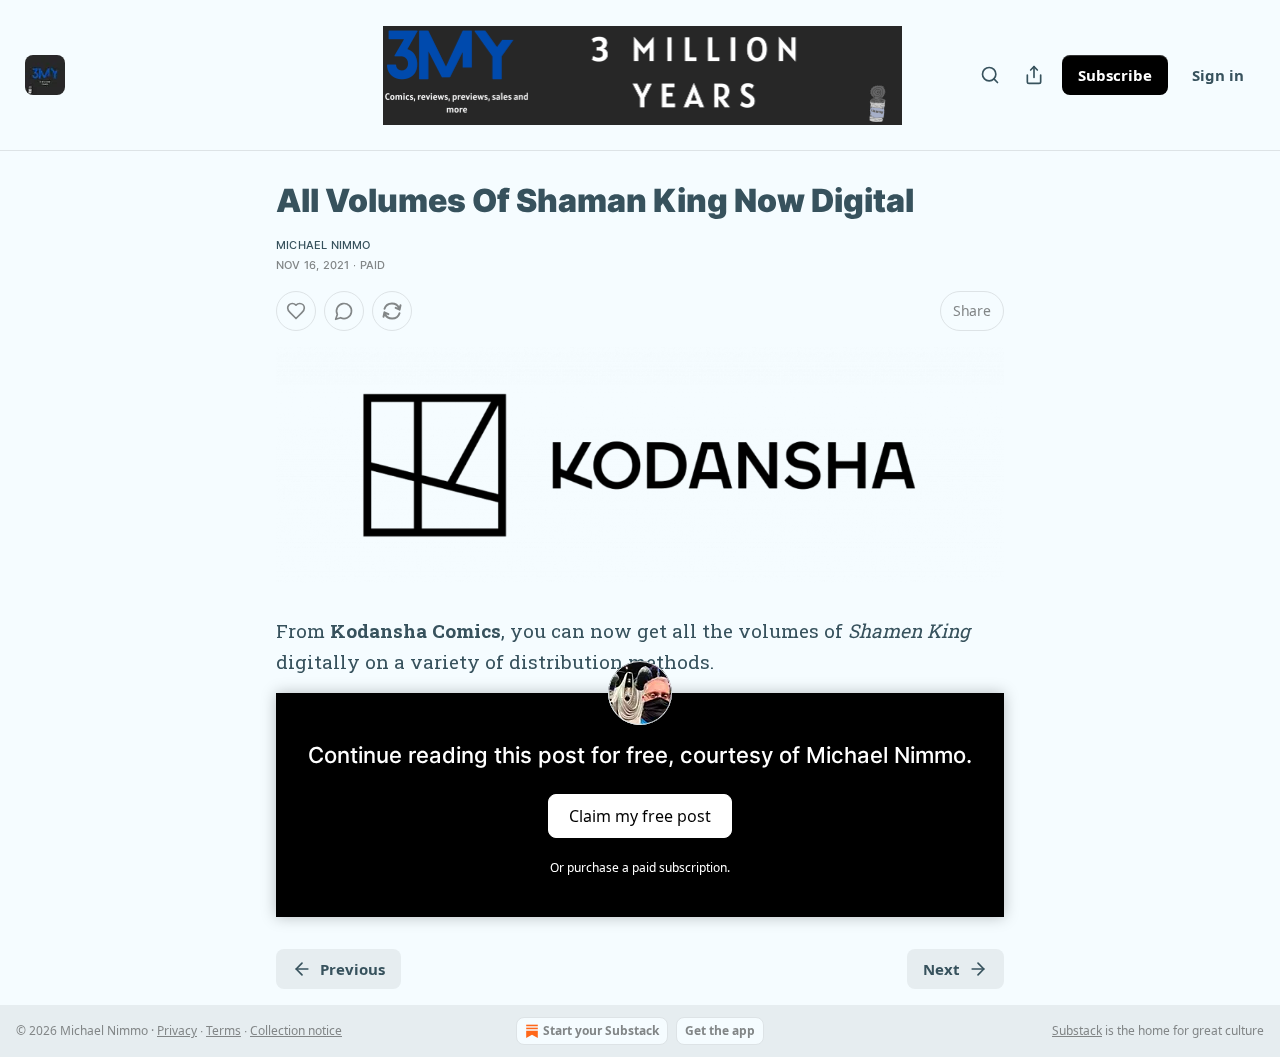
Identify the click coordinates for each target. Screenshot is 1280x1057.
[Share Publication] (1034, 75)
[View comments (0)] (344, 311)
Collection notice (296, 1030)
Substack (1077, 1030)
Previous (352, 969)
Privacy (177, 1030)
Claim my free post (640, 816)
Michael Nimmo (323, 245)
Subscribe (1115, 75)
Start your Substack (601, 1030)
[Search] (990, 75)
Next (941, 969)
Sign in (1218, 75)
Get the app (720, 1030)
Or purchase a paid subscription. (640, 867)
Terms (223, 1030)
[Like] (296, 311)
